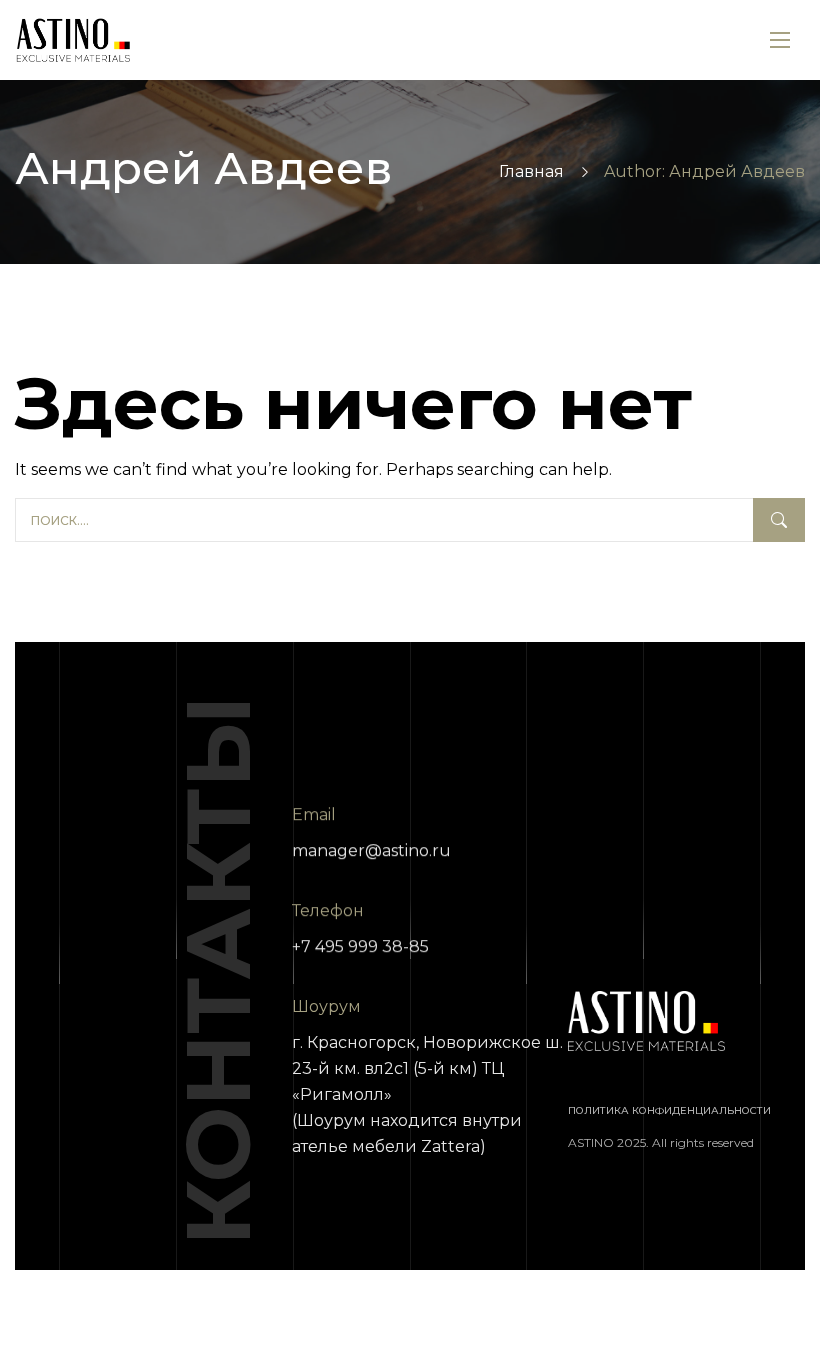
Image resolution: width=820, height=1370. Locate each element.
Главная (531, 171)
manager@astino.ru (371, 850)
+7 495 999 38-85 (360, 946)
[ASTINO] (73, 40)
